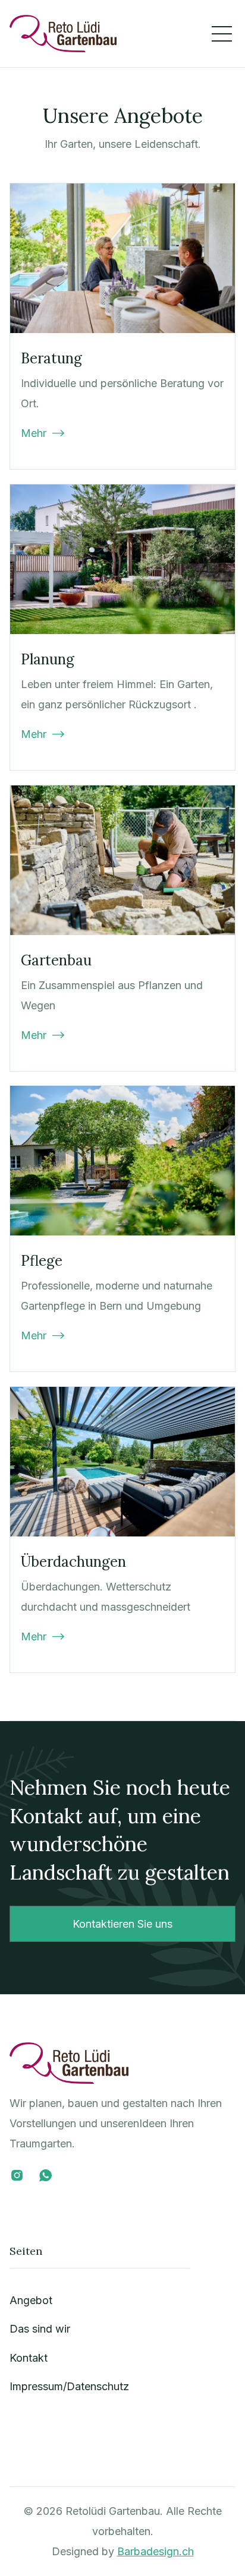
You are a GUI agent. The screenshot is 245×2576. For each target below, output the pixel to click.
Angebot (31, 2300)
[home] (63, 34)
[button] (222, 34)
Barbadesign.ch (156, 2551)
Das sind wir (40, 2329)
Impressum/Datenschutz (69, 2386)
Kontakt (29, 2358)
